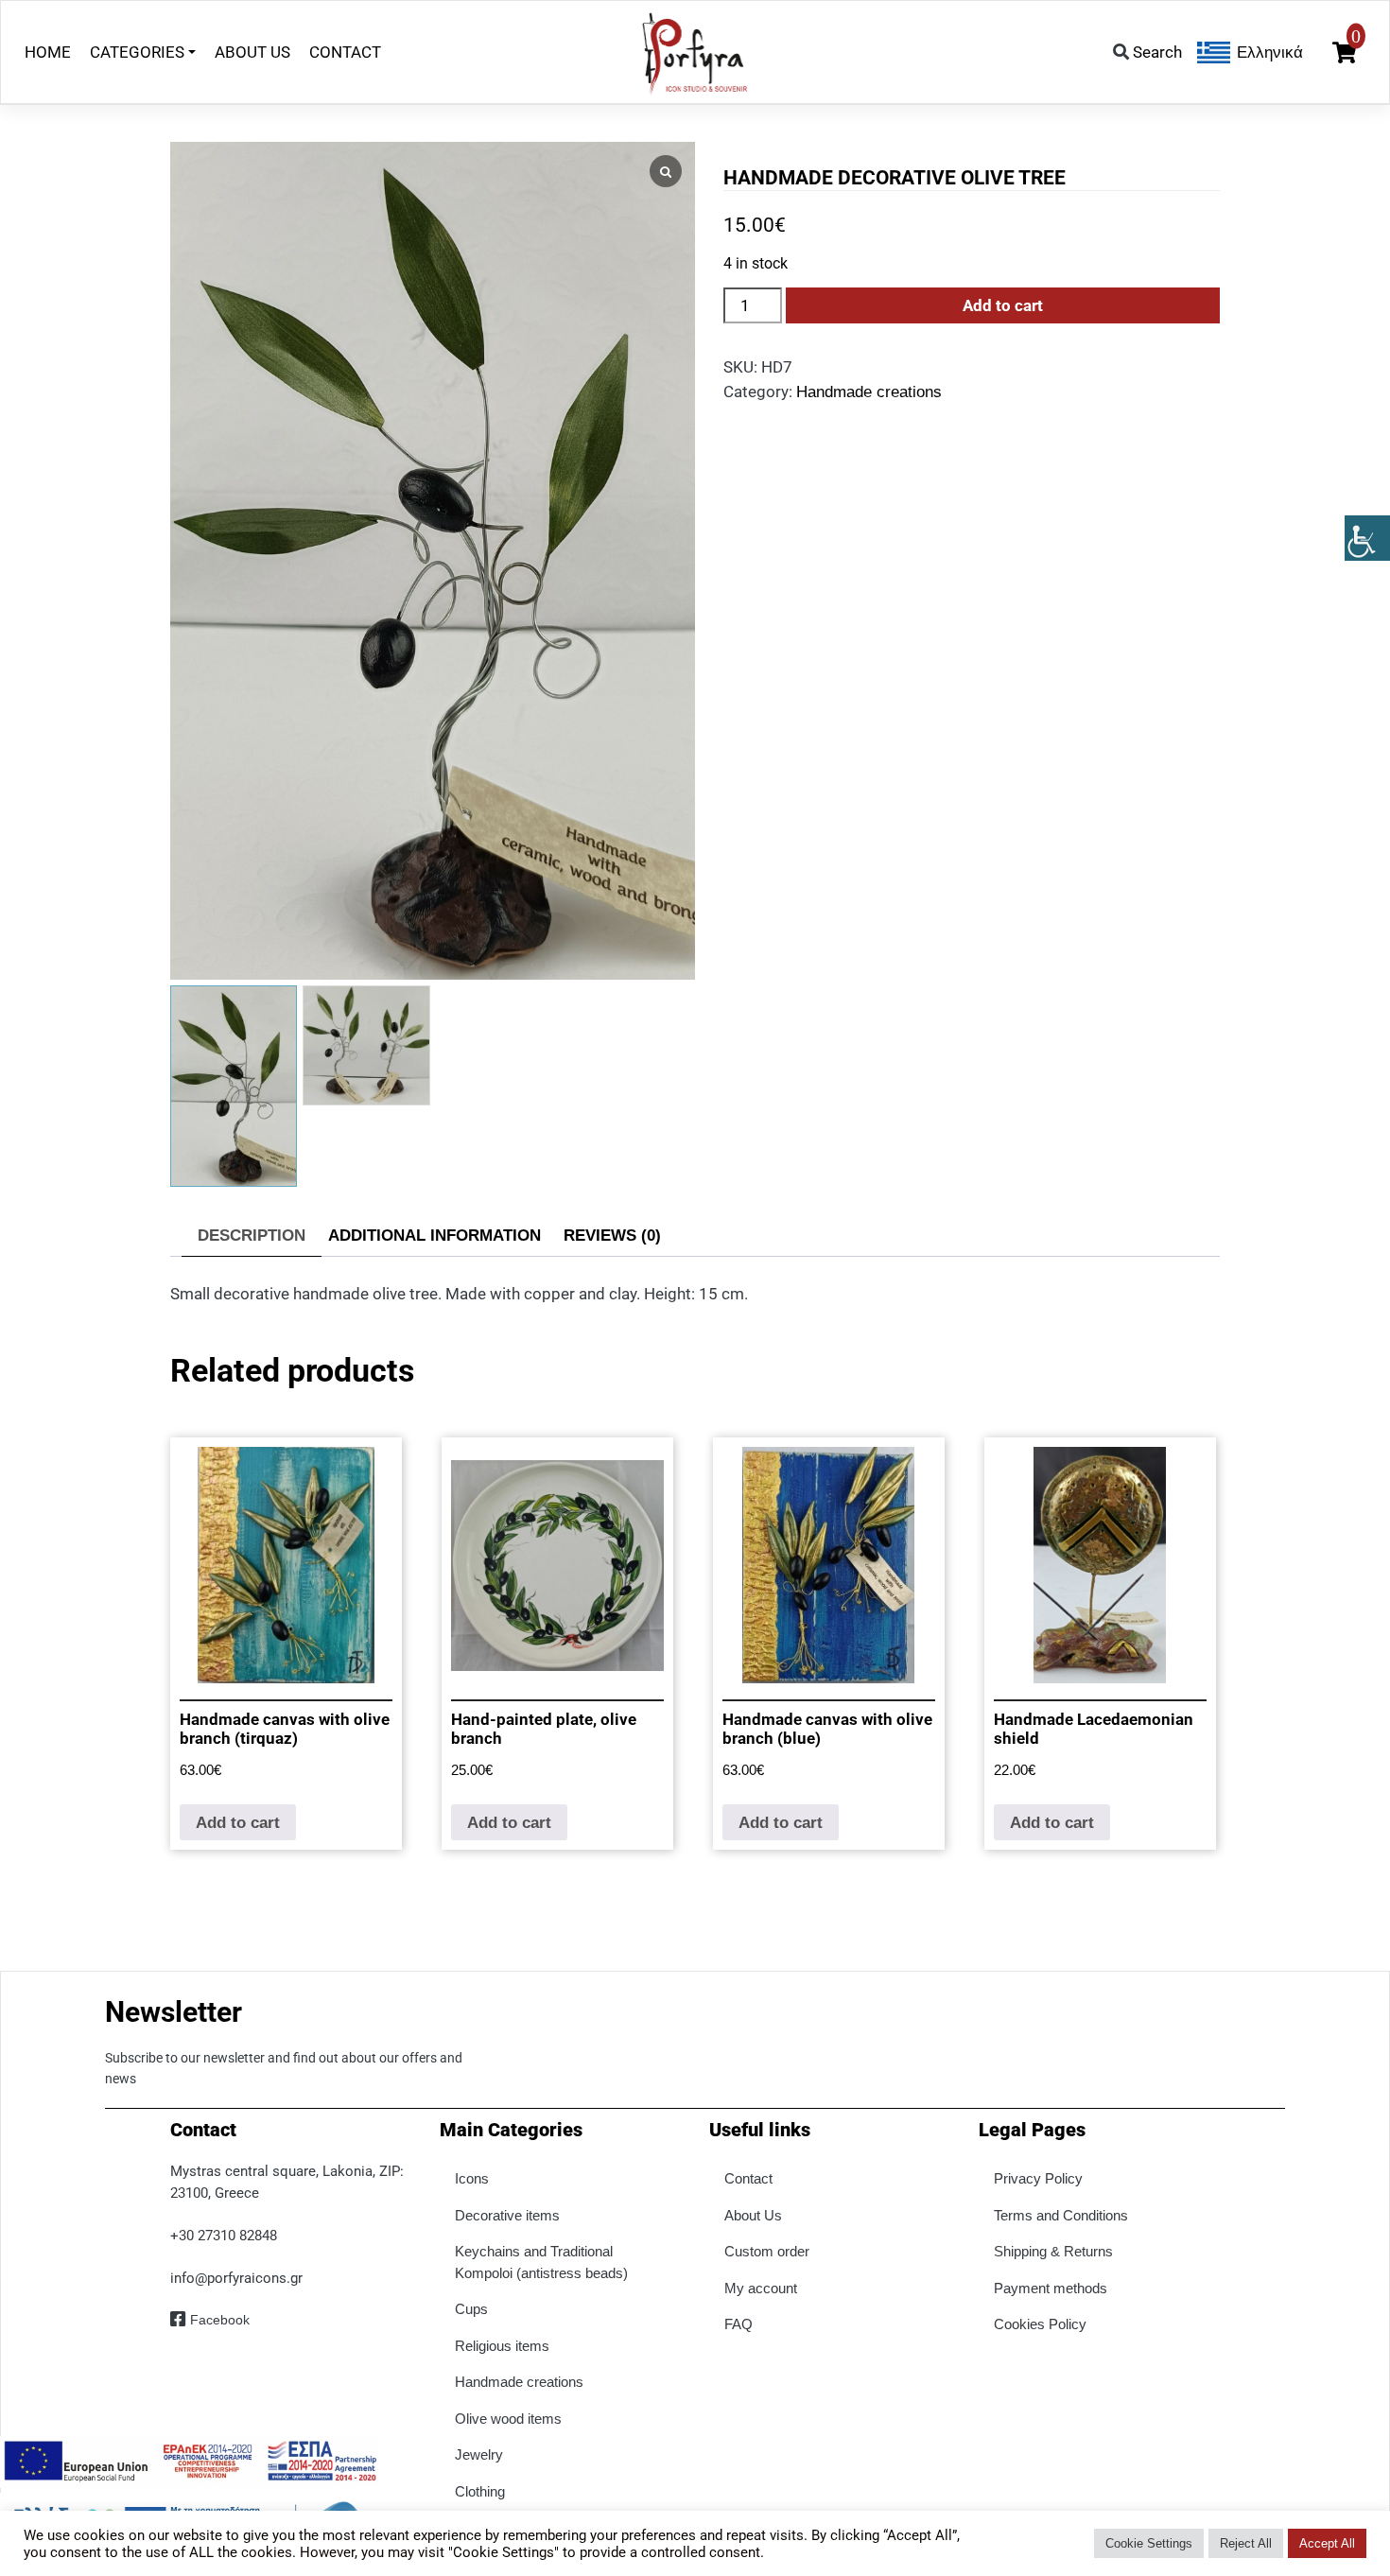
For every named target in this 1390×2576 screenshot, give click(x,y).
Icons (472, 2178)
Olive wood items (508, 2419)
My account (761, 2288)
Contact (748, 2178)
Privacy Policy (1038, 2178)
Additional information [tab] (434, 1236)
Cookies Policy (1040, 2324)
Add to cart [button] (238, 1823)
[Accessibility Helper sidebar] (1367, 538)
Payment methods (1051, 2288)
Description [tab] (252, 1236)
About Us (753, 2215)
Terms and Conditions (1061, 2215)
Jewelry (479, 2454)
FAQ (738, 2324)
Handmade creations (869, 392)
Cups (471, 2309)
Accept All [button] (1327, 2543)
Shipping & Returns (1053, 2251)
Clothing (480, 2491)
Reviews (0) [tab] (612, 1236)
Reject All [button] (1246, 2543)
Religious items (502, 2346)
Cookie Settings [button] (1149, 2543)
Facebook (220, 2320)
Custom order (767, 2251)
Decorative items (507, 2215)
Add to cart (1003, 305)
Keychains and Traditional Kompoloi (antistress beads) (541, 2262)
